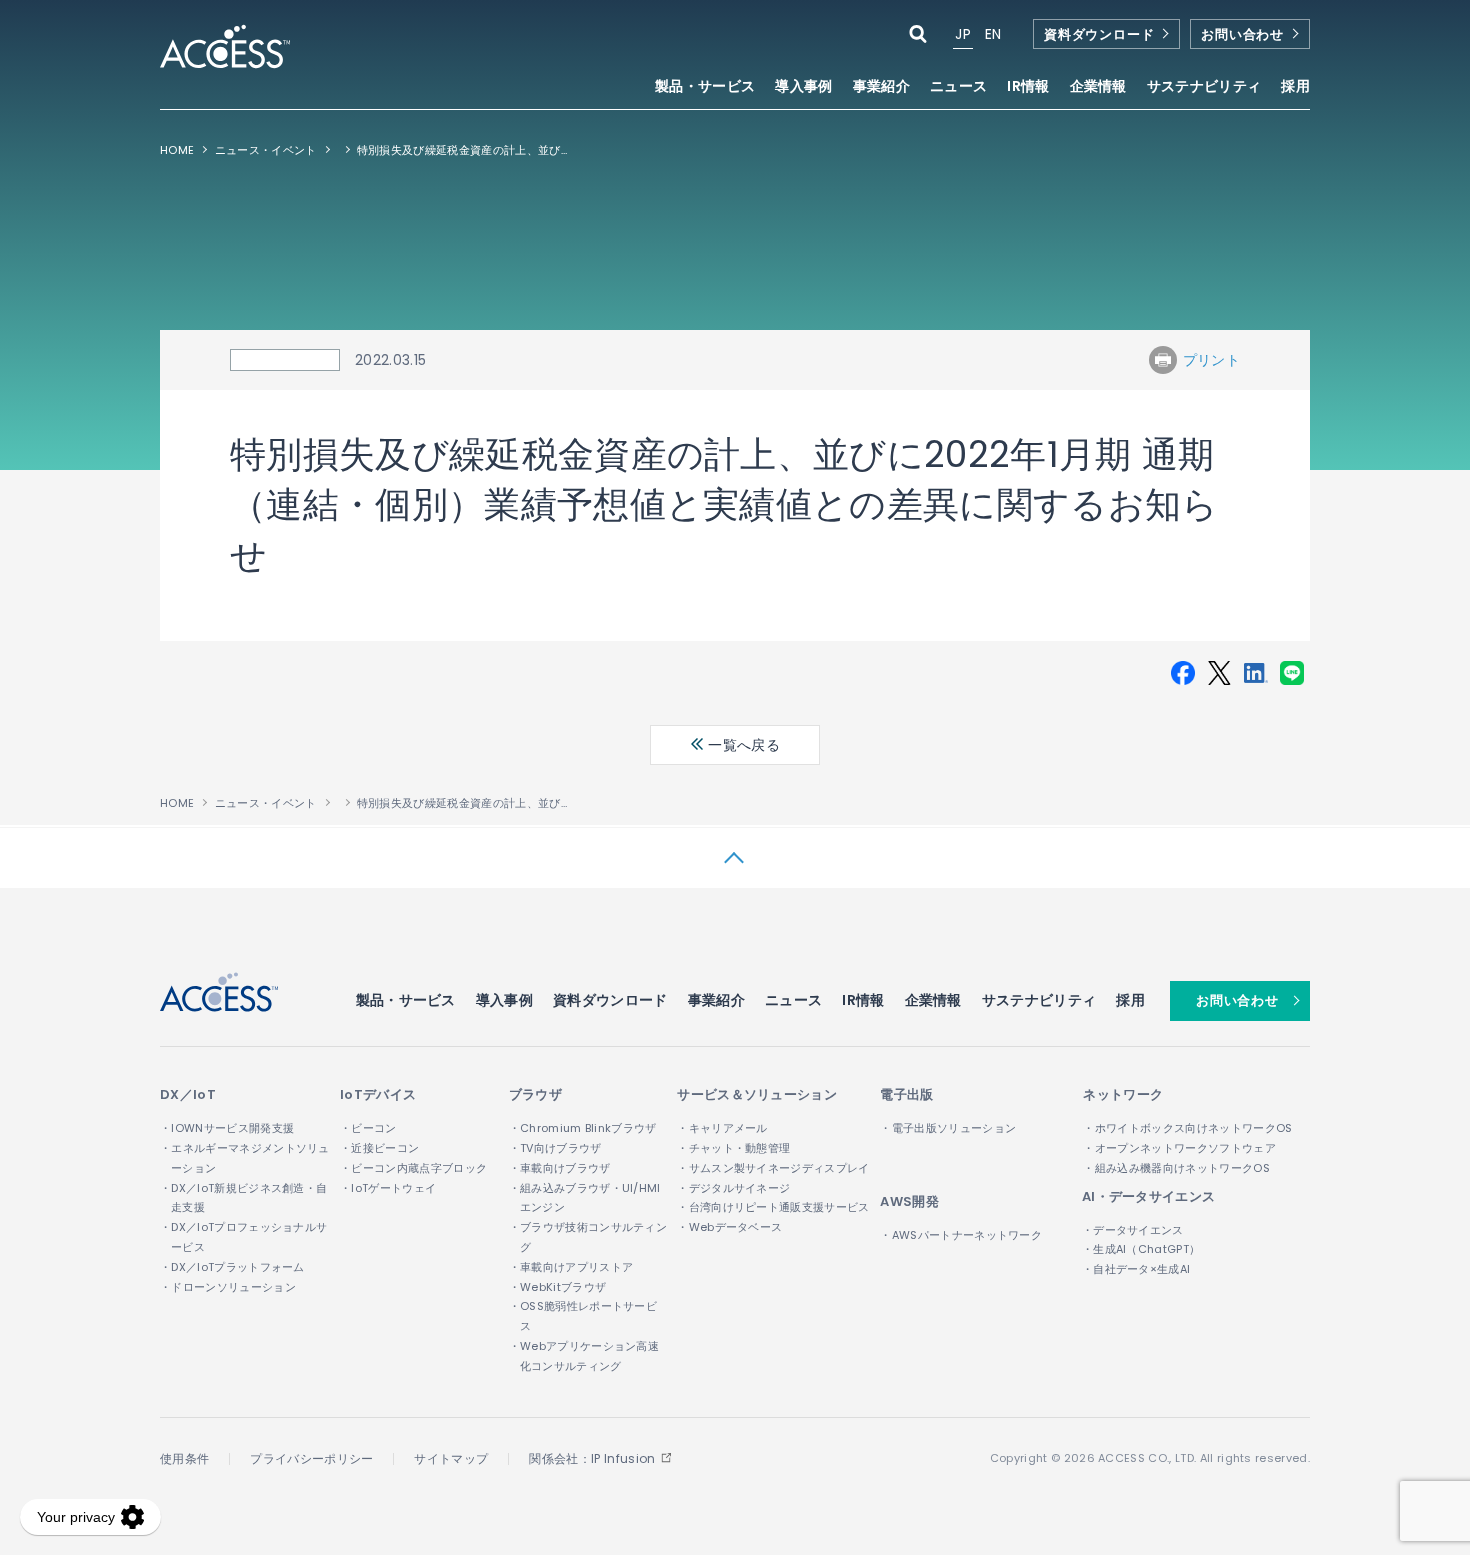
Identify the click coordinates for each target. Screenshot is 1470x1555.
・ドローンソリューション (228, 1287)
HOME (177, 150)
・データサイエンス (1133, 1230)
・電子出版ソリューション (948, 1128)
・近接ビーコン (379, 1148)
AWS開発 (909, 1201)
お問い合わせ (1242, 34)
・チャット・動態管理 (733, 1148)
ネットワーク (1123, 1094)
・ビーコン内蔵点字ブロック (413, 1168)
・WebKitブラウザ (558, 1287)
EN (993, 34)
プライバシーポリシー (311, 1458)
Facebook (1183, 673)
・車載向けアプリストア (571, 1267)
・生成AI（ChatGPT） (1141, 1249)
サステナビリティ (1039, 1000)
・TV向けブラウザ (555, 1148)
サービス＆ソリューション (757, 1094)
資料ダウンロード (1099, 34)
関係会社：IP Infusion (592, 1458)
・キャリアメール (722, 1128)
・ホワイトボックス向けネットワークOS (1187, 1128)
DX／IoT (188, 1094)
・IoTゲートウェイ (388, 1188)
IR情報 (863, 1000)
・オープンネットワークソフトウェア (1179, 1148)
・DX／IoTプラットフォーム (232, 1267)
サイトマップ (451, 1458)
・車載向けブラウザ (560, 1168)
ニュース (958, 87)
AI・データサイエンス (1149, 1196)
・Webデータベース (729, 1227)
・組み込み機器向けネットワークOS (1176, 1168)
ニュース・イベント (266, 150)
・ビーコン (368, 1128)
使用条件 (184, 1458)
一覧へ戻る (742, 745)
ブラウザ (535, 1094)
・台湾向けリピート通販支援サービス (773, 1207)
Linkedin (1256, 673)
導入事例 (803, 87)
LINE (1292, 673)
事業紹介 (716, 1000)
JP (963, 34)
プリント (1211, 360)
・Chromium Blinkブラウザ (583, 1128)
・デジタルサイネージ (733, 1188)
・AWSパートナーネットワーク (961, 1235)
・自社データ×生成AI (1136, 1269)
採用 (1295, 87)
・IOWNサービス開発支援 (227, 1128)
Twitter (1219, 673)
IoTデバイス (378, 1094)
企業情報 (933, 1000)
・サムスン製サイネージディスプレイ (773, 1168)
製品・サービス (406, 1000)
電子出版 (906, 1094)
